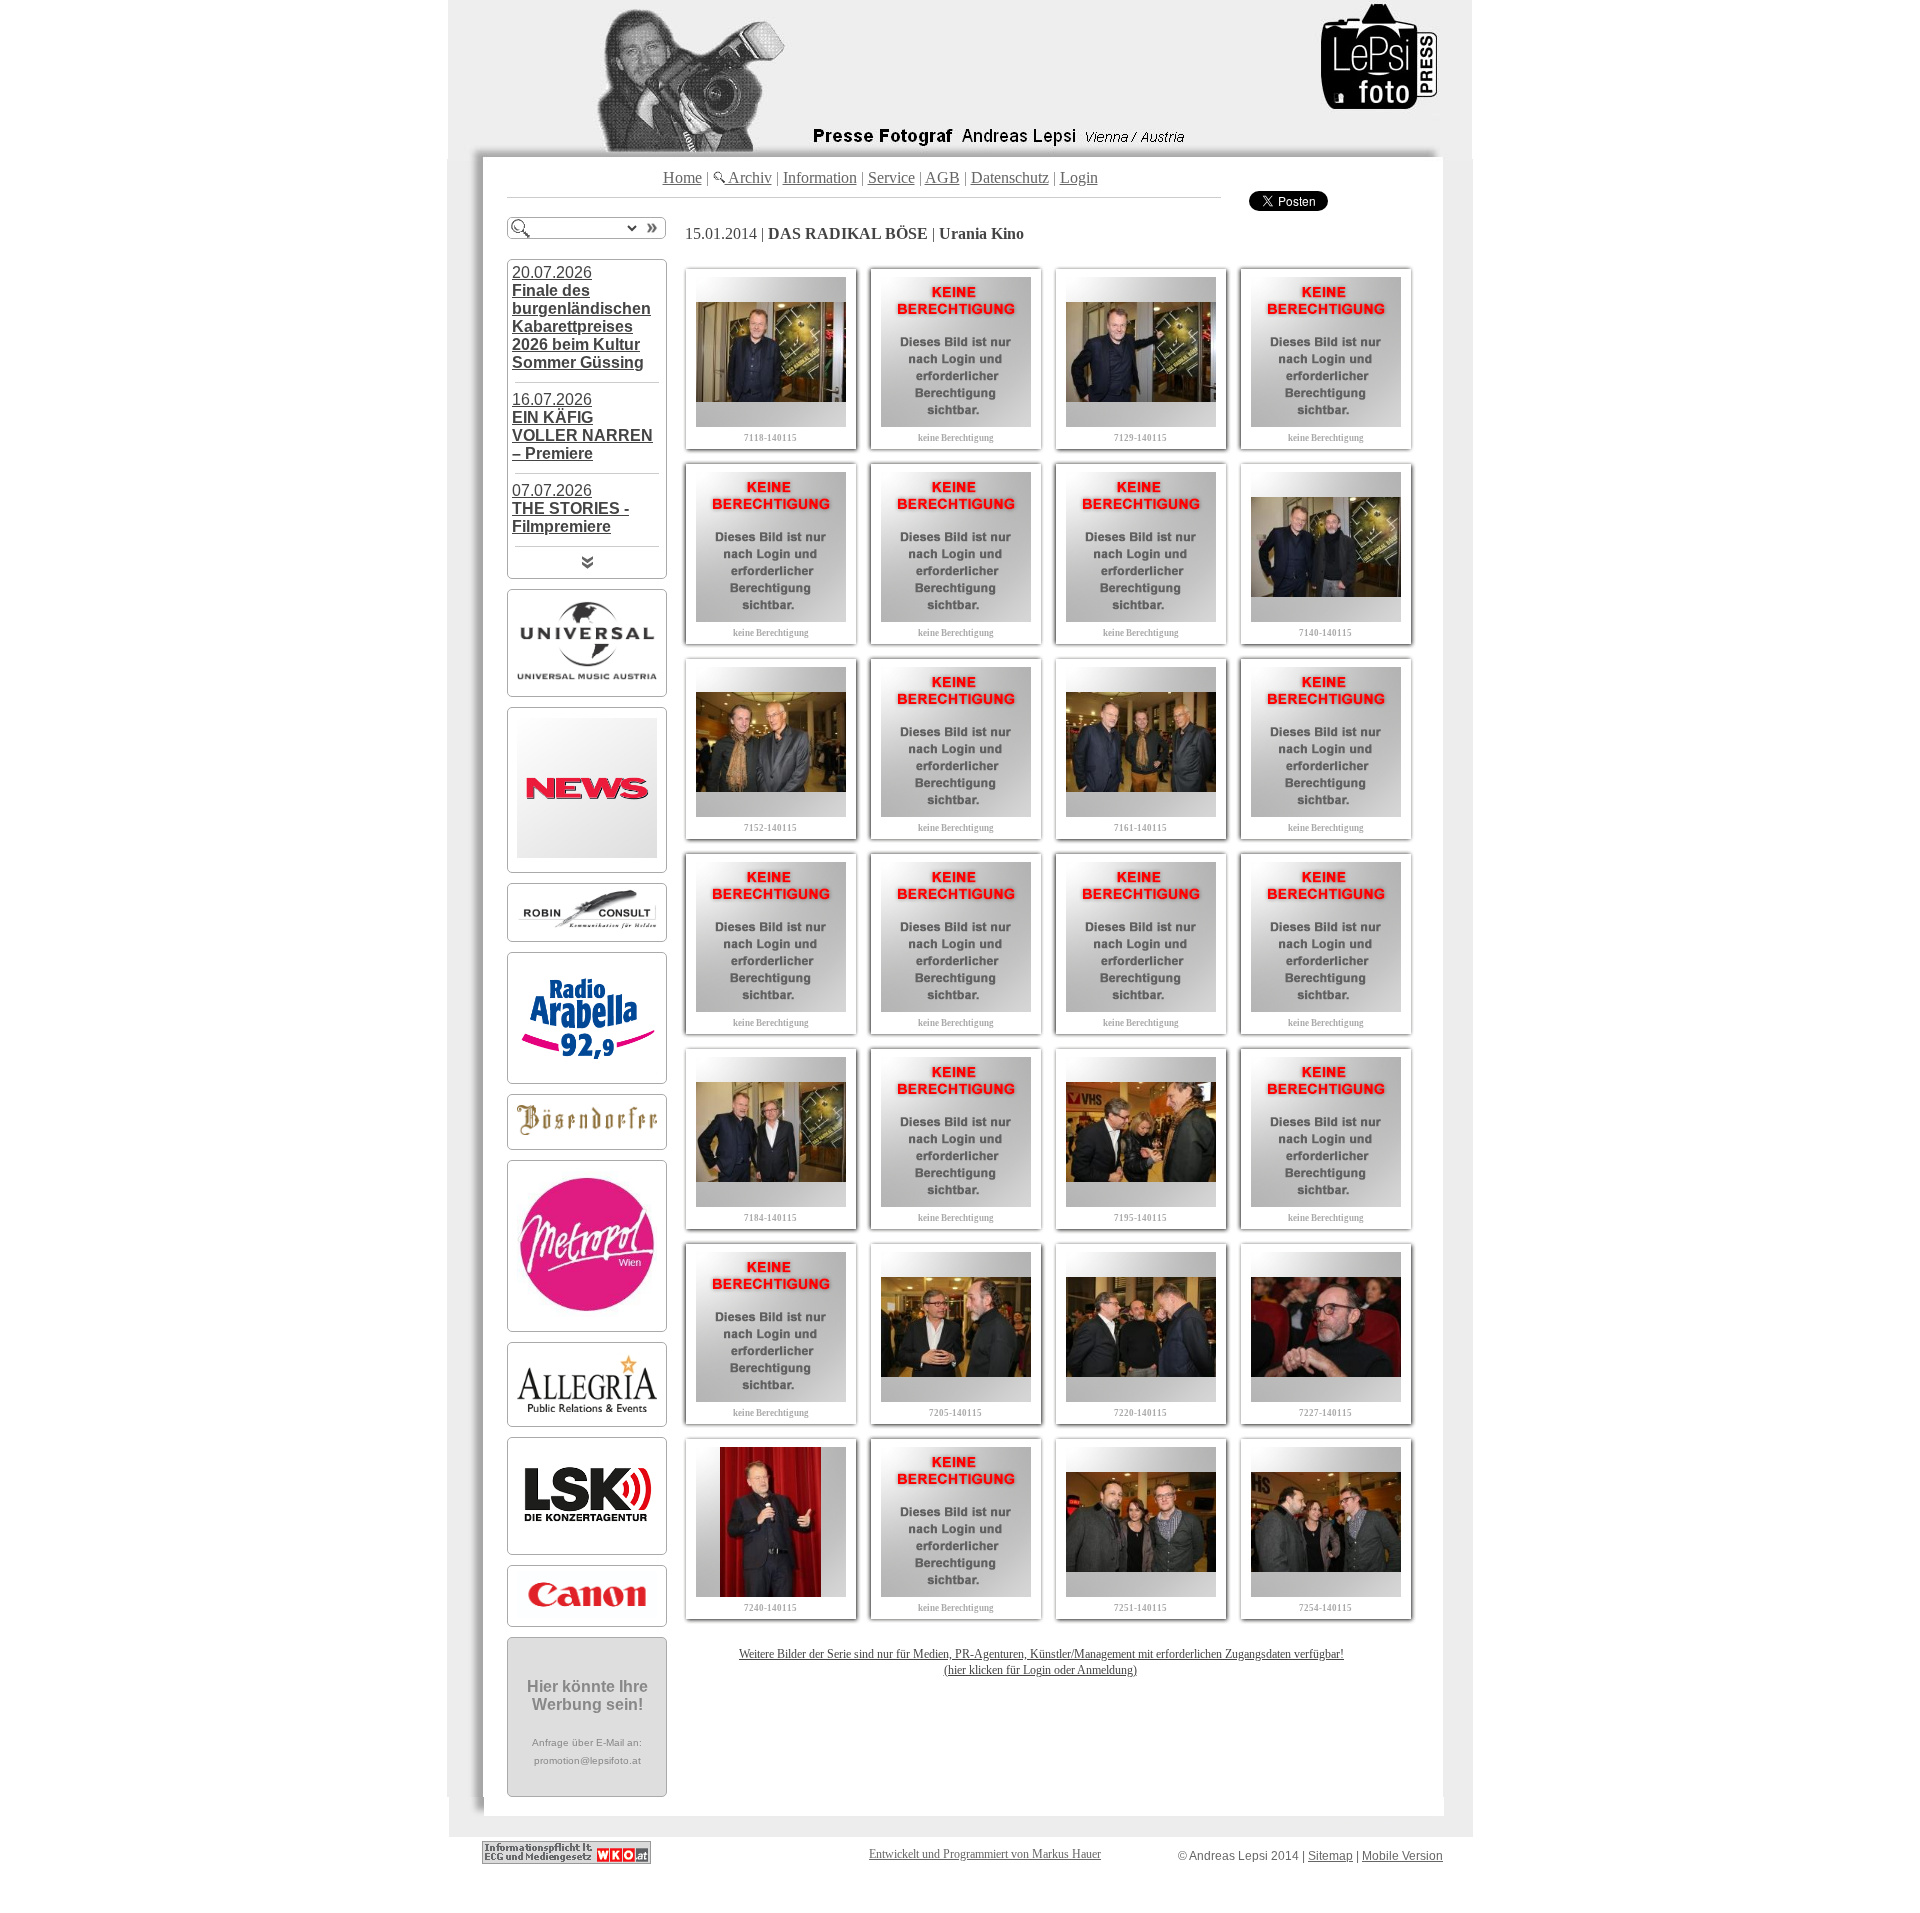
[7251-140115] (1141, 1591)
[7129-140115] (1141, 421)
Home (682, 177)
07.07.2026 (570, 508)
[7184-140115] (771, 1201)
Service (891, 177)
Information (820, 177)
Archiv (748, 177)
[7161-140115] (1141, 811)
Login (1079, 177)
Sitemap (1330, 1856)
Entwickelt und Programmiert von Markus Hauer (985, 1854)
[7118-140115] (771, 421)
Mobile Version (1402, 1856)
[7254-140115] (1326, 1591)
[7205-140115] (956, 1396)
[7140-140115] (1326, 616)
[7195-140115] (1141, 1201)
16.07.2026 (582, 426)
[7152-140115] (771, 811)
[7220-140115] (1141, 1396)
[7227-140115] (1326, 1396)
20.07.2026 (581, 317)
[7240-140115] (771, 1591)
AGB (942, 177)
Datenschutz (1010, 177)
